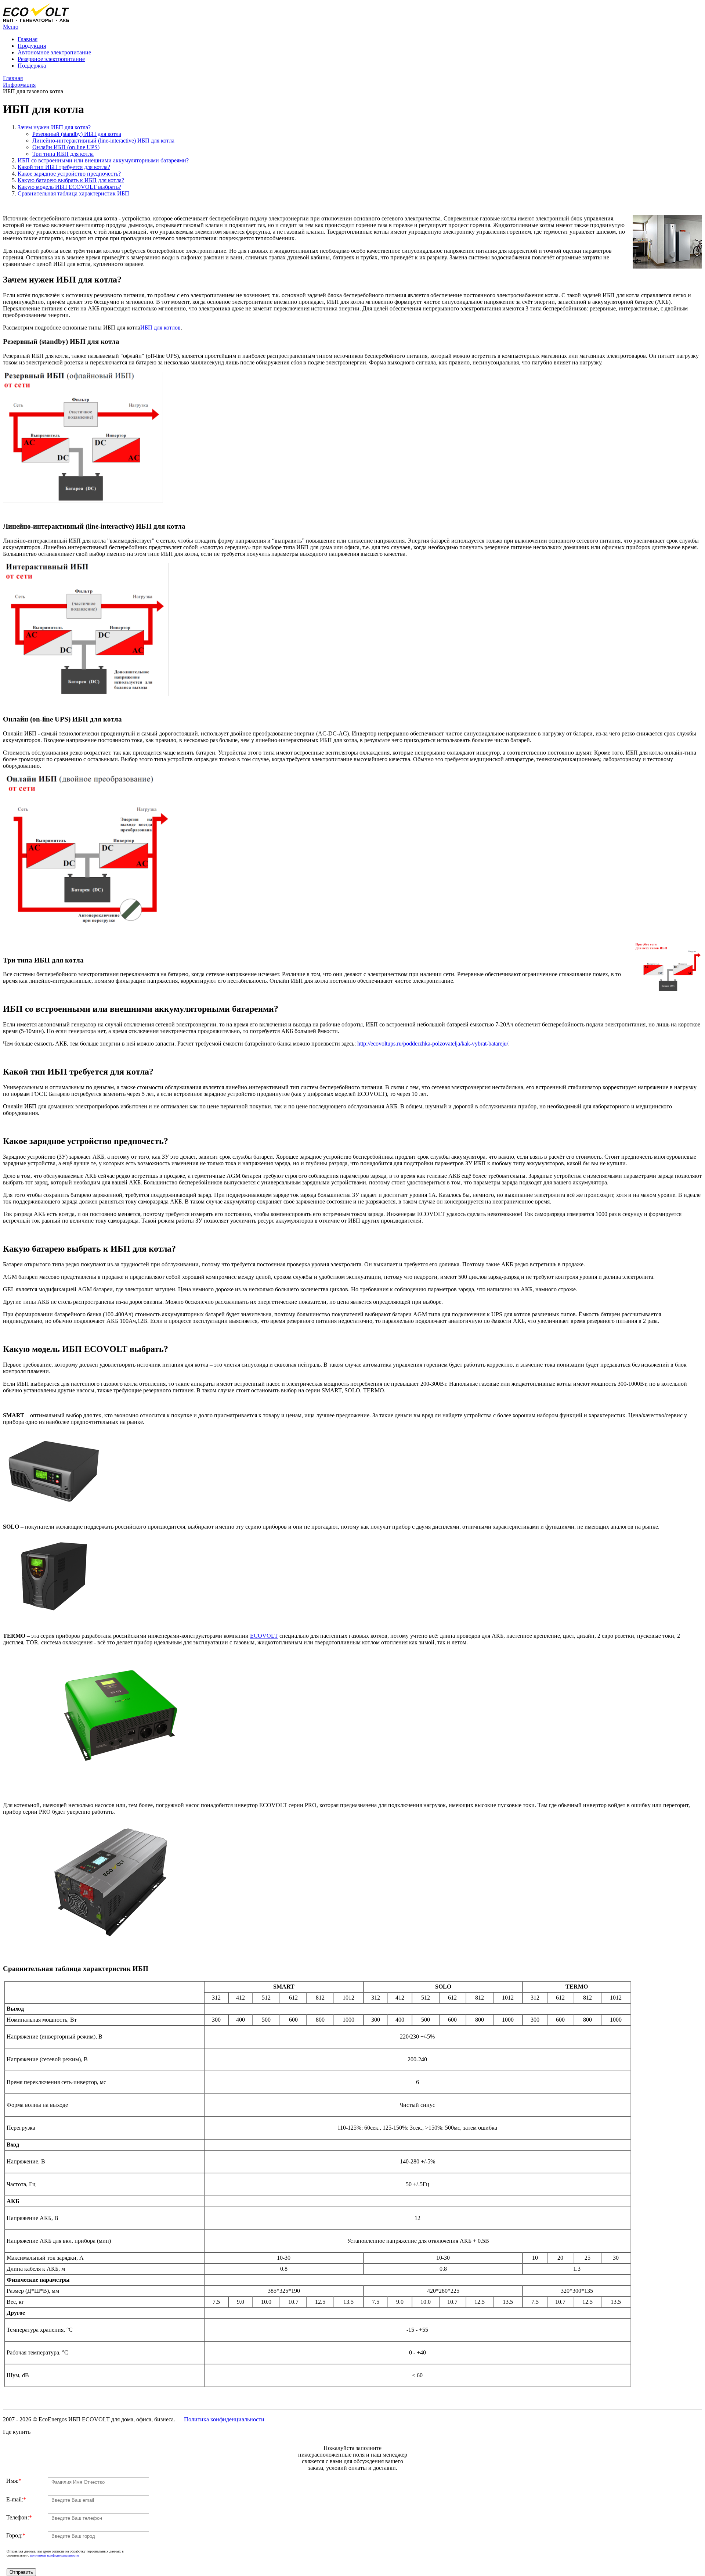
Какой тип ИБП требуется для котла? (64, 167)
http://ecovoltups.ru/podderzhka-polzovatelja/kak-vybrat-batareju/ (433, 1044)
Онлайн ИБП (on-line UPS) (66, 147)
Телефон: (19, 2517)
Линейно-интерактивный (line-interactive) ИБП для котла (103, 141)
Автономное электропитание (54, 52)
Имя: (14, 2481)
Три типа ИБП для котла (63, 154)
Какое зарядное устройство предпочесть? (69, 174)
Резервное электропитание (51, 59)
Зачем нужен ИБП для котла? (54, 127)
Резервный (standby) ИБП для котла (77, 134)
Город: (16, 2535)
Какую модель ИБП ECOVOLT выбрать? (69, 187)
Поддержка (32, 66)
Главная (28, 39)
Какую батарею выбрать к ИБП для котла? (71, 180)
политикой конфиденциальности (54, 2555)
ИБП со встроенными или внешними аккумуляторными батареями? (103, 160)
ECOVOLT (264, 1636)
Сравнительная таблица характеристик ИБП (73, 193)
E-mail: (16, 2499)
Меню (11, 27)
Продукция (32, 46)
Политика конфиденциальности (224, 2419)
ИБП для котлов (160, 328)
